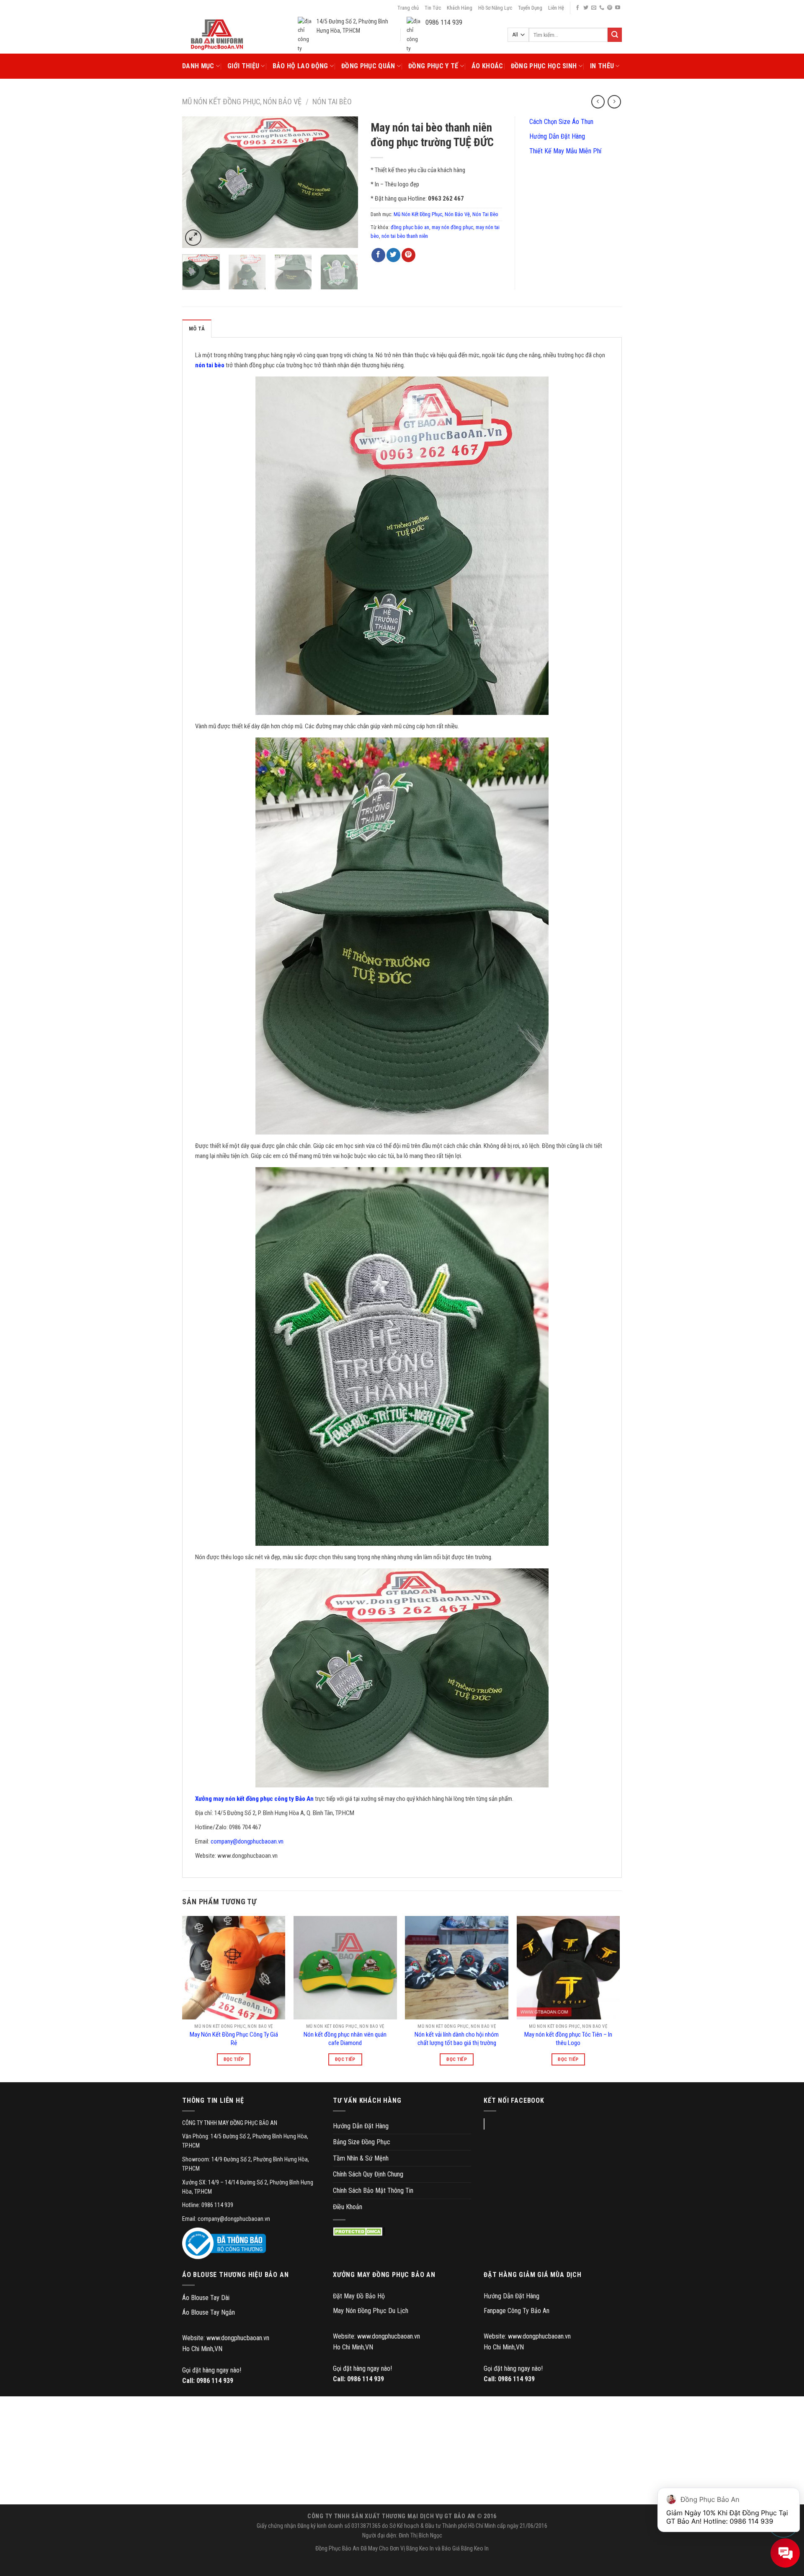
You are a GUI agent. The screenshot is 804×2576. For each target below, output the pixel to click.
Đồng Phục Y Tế (433, 66)
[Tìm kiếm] (615, 35)
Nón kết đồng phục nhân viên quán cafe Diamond (345, 2039)
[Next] (344, 182)
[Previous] (196, 182)
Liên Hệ (556, 8)
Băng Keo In (420, 2549)
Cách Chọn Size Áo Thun (560, 122)
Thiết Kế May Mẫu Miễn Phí (564, 151)
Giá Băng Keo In (470, 2549)
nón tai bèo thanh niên (405, 236)
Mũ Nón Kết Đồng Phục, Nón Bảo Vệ (242, 102)
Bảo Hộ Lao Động (300, 66)
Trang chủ (408, 8)
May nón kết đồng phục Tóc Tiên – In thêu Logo (568, 2039)
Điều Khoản (348, 2207)
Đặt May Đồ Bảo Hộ (359, 2296)
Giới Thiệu (243, 66)
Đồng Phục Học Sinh (544, 66)
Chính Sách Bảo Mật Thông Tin (373, 2191)
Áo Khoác (487, 66)
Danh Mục (198, 66)
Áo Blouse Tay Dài (206, 2298)
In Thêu (602, 66)
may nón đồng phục (452, 227)
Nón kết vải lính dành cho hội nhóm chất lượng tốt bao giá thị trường (457, 2039)
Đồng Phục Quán (368, 66)
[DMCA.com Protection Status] (359, 2232)
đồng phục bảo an (410, 227)
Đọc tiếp (234, 2059)
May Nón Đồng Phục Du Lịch (371, 2311)
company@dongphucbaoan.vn (247, 1841)
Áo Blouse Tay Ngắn (209, 2312)
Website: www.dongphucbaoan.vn (226, 2338)
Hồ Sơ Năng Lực (495, 8)
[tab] (197, 328)
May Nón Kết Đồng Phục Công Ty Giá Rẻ (234, 2039)
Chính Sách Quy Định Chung (368, 2174)
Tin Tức (433, 8)
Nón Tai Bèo (332, 102)
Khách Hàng (460, 8)
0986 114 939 (215, 2381)
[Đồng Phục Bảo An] (217, 35)
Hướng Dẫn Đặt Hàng (556, 136)
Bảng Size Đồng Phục (362, 2142)
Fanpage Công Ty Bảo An (517, 2311)
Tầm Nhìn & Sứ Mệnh (361, 2158)
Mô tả (197, 329)
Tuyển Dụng (530, 8)
